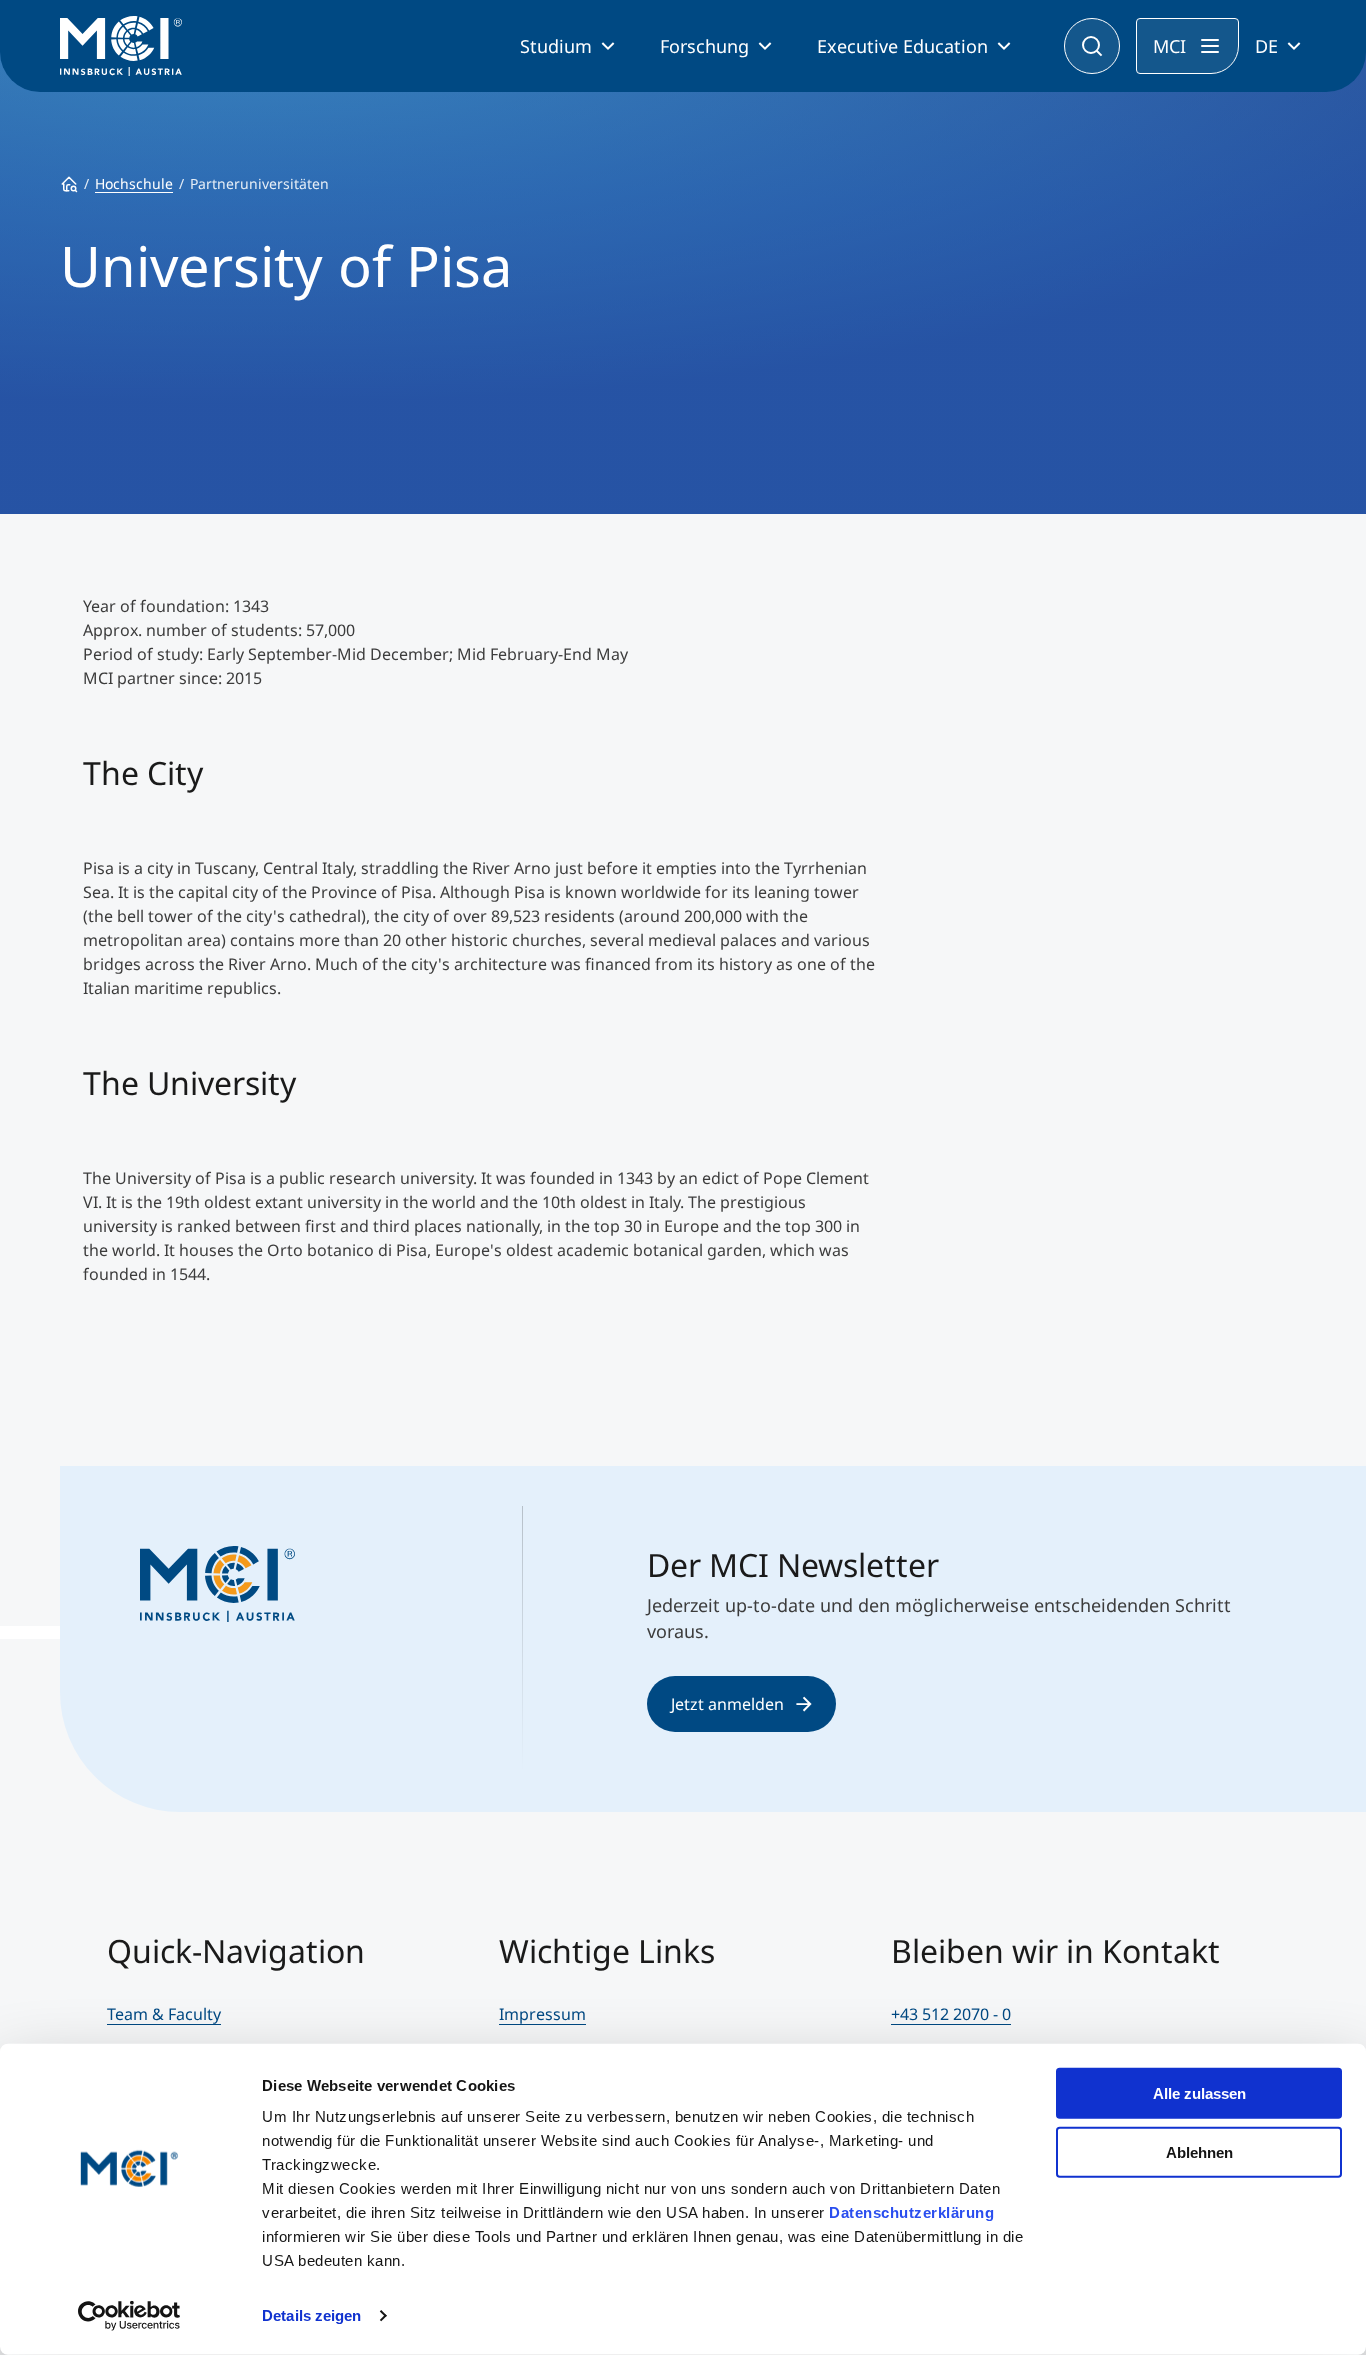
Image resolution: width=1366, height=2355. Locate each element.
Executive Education (902, 46)
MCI (1169, 46)
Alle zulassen (1199, 2093)
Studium (556, 46)
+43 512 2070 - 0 (951, 2014)
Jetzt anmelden (727, 1704)
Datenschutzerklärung (911, 2212)
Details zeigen (311, 2315)
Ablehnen (1199, 2151)
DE (1266, 46)
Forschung (704, 46)
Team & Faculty (164, 2014)
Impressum (542, 2014)
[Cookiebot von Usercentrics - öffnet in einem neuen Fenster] (129, 2316)
